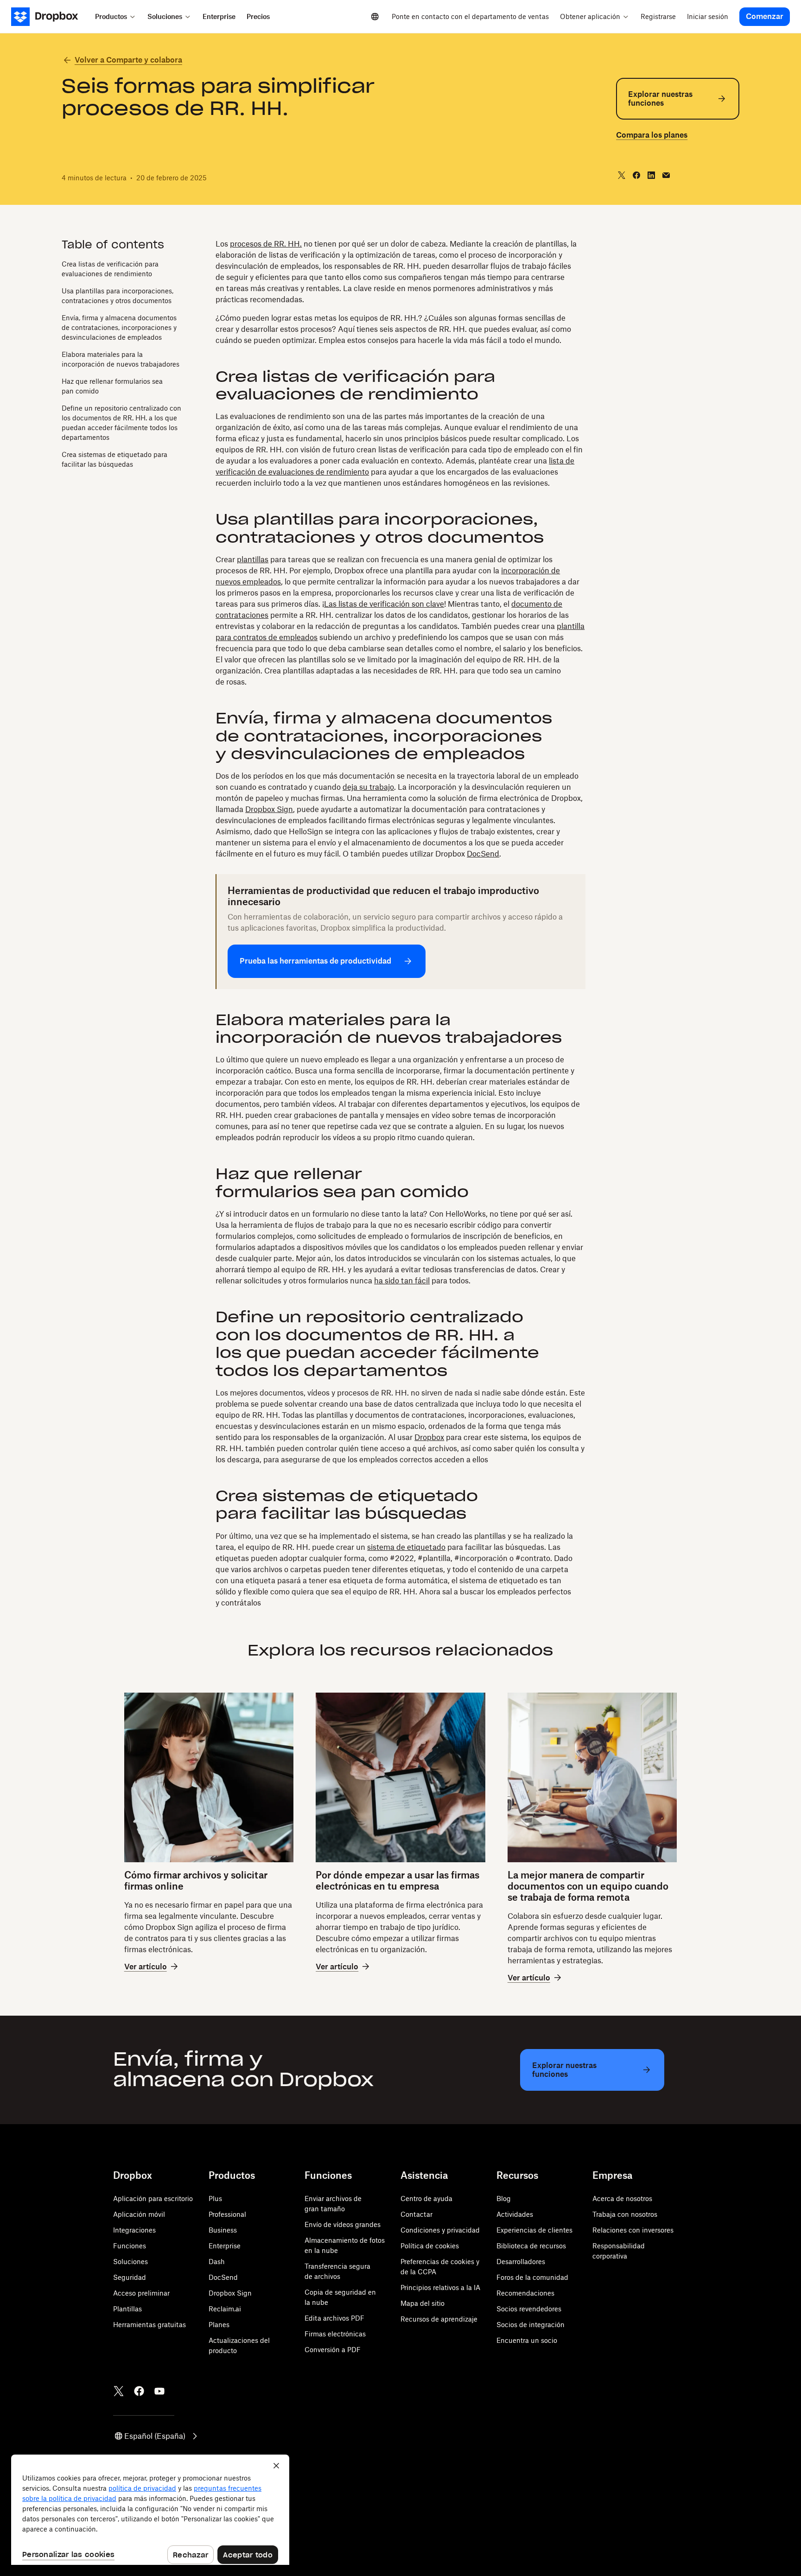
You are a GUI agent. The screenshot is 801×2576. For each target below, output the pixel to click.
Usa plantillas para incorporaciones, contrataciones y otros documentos (118, 295)
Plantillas (127, 2309)
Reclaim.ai (225, 2309)
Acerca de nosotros (622, 2198)
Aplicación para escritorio (153, 2198)
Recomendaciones (525, 2293)
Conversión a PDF (333, 2350)
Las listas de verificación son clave (384, 604)
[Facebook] (139, 2391)
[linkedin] (651, 175)
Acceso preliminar (141, 2293)
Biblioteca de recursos (531, 2246)
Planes (219, 2325)
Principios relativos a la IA (440, 2287)
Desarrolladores (521, 2262)
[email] (666, 175)
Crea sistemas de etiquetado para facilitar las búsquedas (114, 459)
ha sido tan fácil (402, 1281)
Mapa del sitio (423, 2303)
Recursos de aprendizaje (439, 2319)
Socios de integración (531, 2325)
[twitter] (622, 175)
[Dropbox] (50, 17)
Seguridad (130, 2277)
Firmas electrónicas (335, 2334)
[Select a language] (375, 17)
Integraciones (134, 2230)
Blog (504, 2198)
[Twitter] (119, 2391)
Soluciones (130, 2262)
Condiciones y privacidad (440, 2230)
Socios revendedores (529, 2309)
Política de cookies (430, 2246)
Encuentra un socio (527, 2340)
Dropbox (429, 1437)
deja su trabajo (368, 787)
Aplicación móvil (139, 2214)
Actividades (515, 2214)
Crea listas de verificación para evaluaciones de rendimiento (110, 268)
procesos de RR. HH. (266, 244)
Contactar (416, 2214)
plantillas (253, 559)
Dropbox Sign (269, 809)
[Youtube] (159, 2391)
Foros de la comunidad (532, 2277)
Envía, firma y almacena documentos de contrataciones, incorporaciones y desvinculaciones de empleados (119, 327)
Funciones (130, 2246)
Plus (215, 2198)
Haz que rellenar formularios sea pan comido (112, 386)
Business (223, 2230)
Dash (217, 2262)
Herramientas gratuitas (149, 2325)
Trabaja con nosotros (625, 2214)
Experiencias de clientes (534, 2230)
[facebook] (636, 175)
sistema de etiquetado (406, 1547)
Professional (227, 2214)
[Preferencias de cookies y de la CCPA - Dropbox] (150, 2510)
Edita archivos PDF (334, 2318)
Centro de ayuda (426, 2198)
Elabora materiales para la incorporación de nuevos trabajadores (121, 359)
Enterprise (225, 2246)
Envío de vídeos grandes (343, 2224)
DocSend (483, 854)
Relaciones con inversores (633, 2230)
